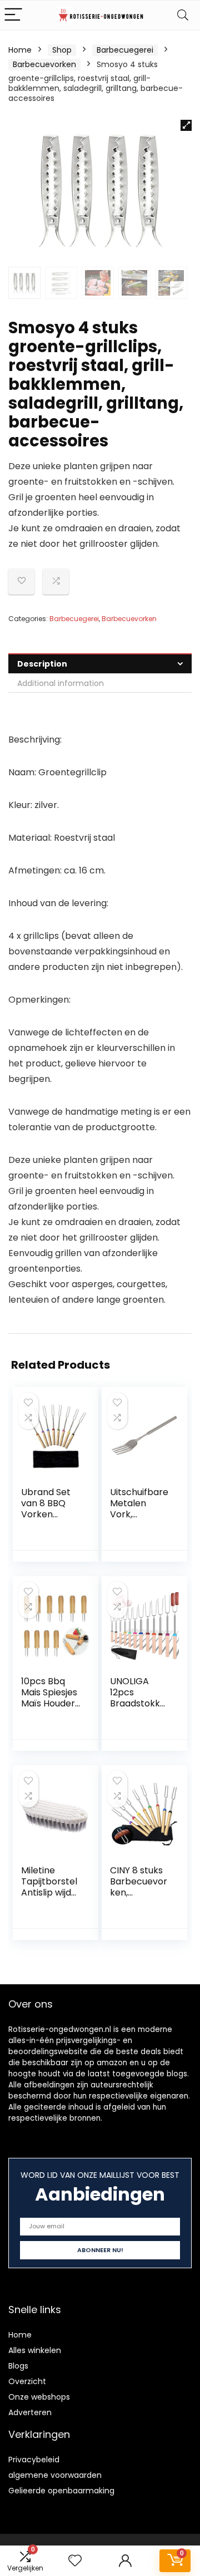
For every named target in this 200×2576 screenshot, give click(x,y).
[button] (186, 125)
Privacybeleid (34, 2460)
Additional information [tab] (61, 683)
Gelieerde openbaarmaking (61, 2491)
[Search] (183, 15)
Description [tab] (42, 664)
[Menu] (13, 15)
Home (20, 50)
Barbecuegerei (125, 50)
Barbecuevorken (44, 64)
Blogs (18, 2366)
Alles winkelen (35, 2350)
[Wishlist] (75, 2561)
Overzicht (27, 2381)
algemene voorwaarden (55, 2475)
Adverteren (30, 2412)
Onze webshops (39, 2397)
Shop (62, 50)
